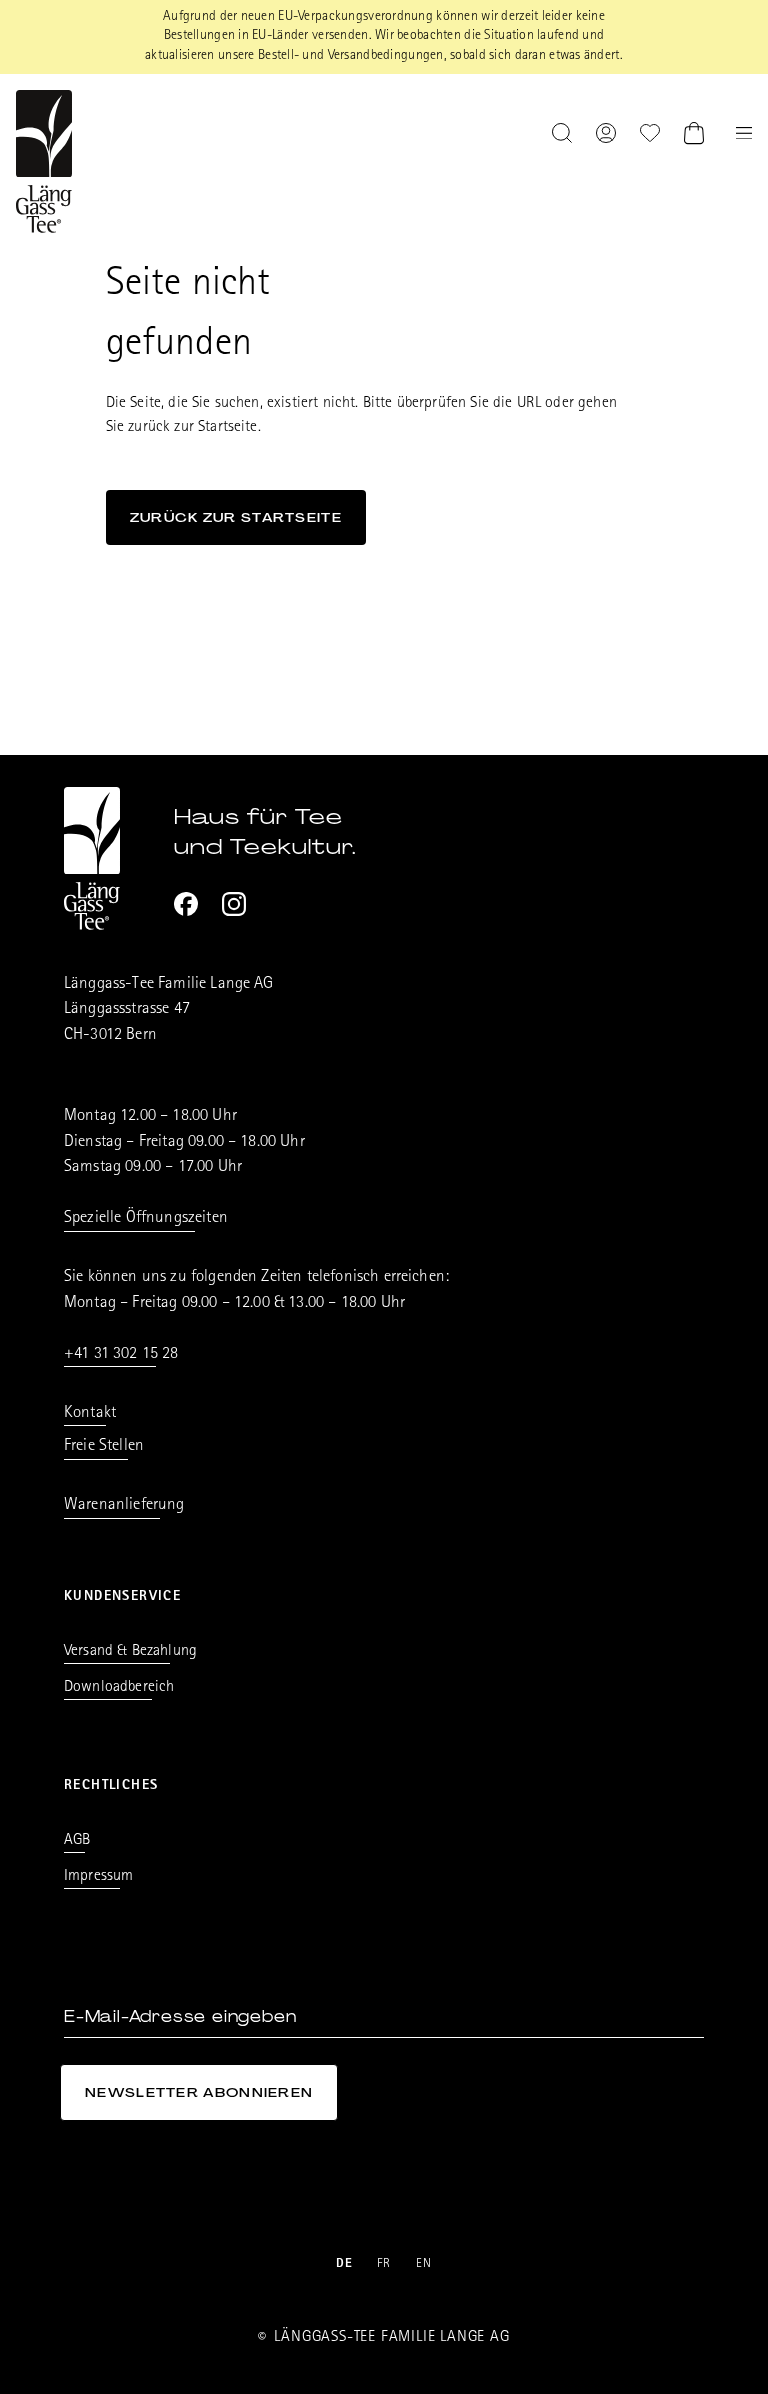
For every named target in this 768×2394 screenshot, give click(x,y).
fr (384, 2264)
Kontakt (90, 1413)
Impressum (98, 1877)
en (424, 2264)
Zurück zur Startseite (236, 517)
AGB (77, 1841)
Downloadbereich (119, 1688)
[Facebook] (186, 904)
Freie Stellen (104, 1446)
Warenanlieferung (124, 1505)
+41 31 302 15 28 (121, 1354)
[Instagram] (234, 904)
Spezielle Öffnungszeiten (146, 1218)
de (345, 2264)
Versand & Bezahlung (130, 1652)
